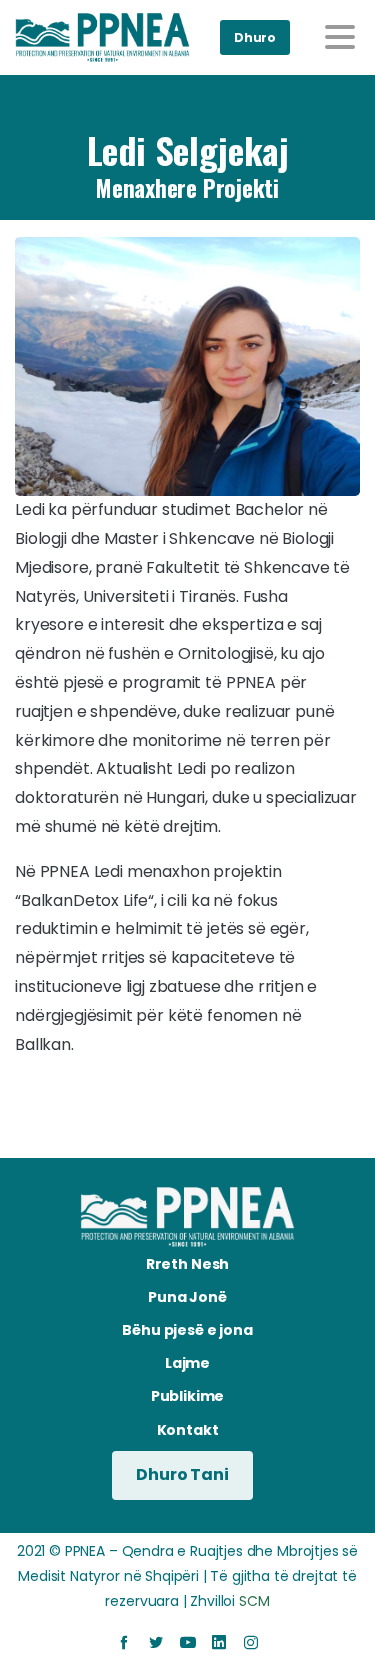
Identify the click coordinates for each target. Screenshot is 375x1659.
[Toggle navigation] (340, 37)
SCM (254, 1601)
